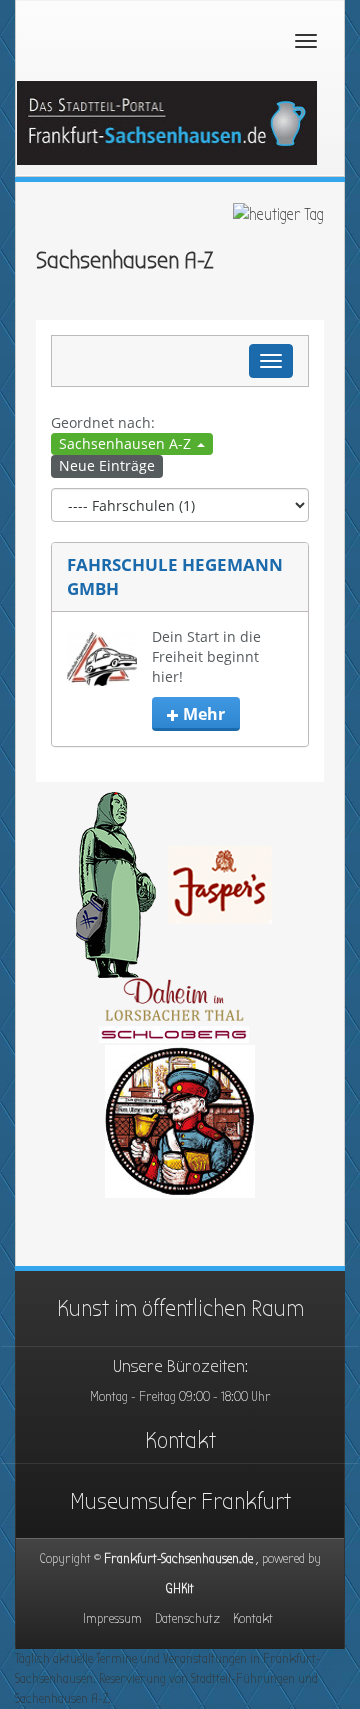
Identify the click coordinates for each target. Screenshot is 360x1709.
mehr (202, 714)
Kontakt (180, 1440)
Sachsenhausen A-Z (127, 443)
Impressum (112, 1618)
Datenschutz (187, 1618)
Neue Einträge (107, 465)
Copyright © (180, 1558)
